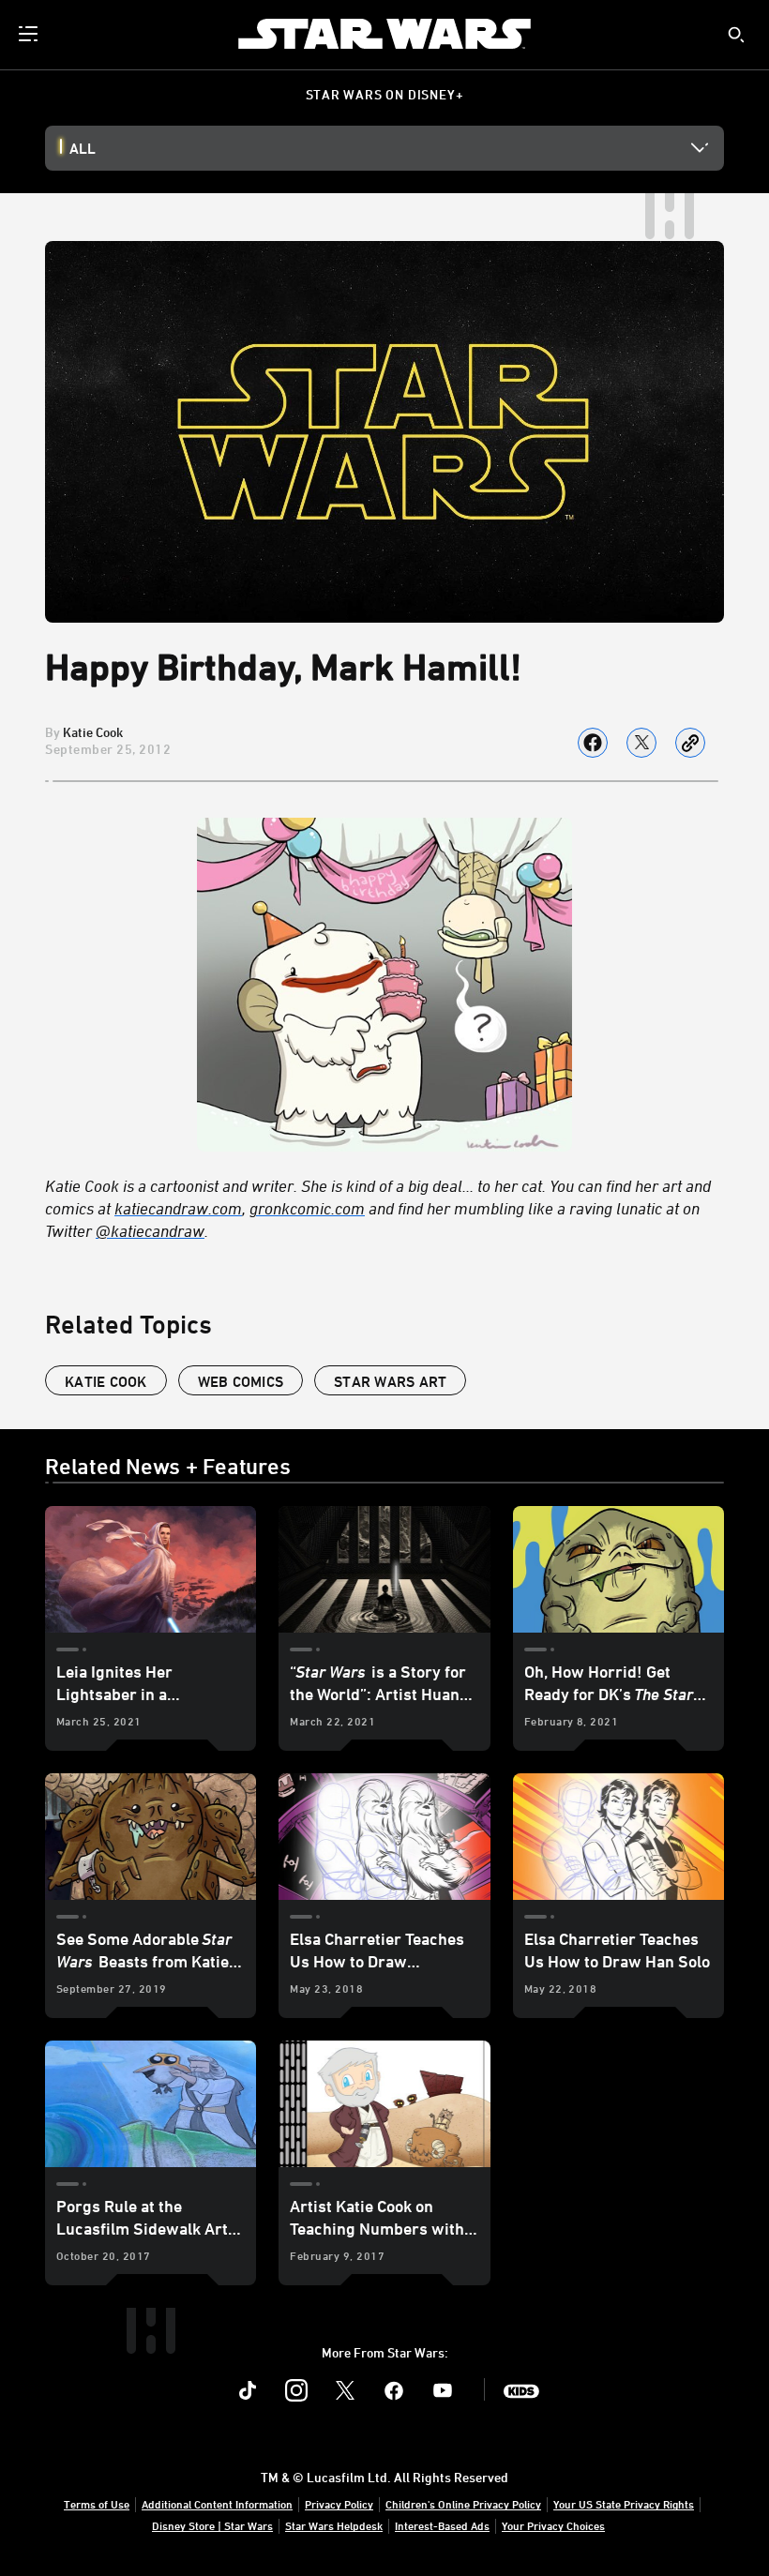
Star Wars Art (390, 1381)
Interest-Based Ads (442, 2525)
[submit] (736, 35)
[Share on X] (641, 743)
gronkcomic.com (307, 1208)
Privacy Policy (339, 2504)
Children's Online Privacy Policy (463, 2504)
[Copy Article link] (690, 743)
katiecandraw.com (178, 1208)
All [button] (83, 148)
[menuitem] (30, 34)
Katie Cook (93, 732)
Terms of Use (97, 2504)
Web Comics (241, 1381)
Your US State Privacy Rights (624, 2504)
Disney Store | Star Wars (212, 2525)
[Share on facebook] (593, 743)
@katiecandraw (150, 1230)
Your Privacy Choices (553, 2525)
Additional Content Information (217, 2504)
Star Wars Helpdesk (334, 2525)
